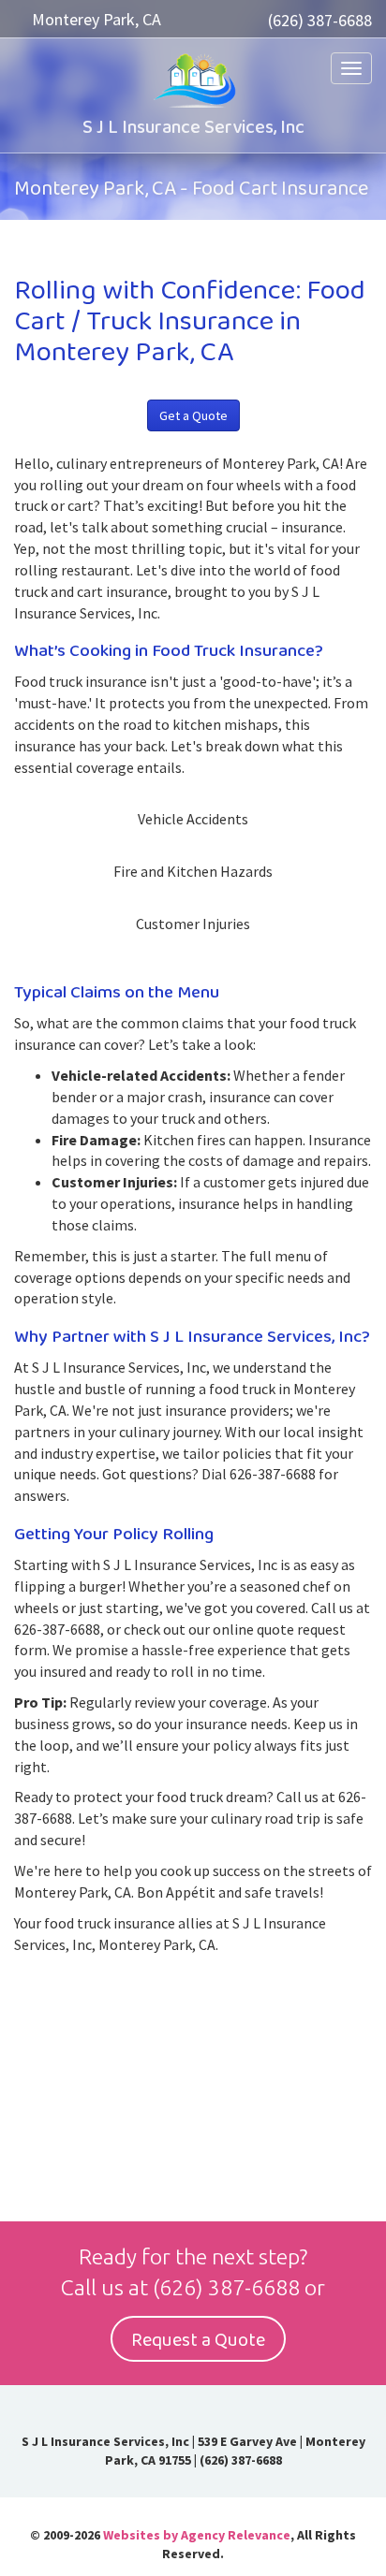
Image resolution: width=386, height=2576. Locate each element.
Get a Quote (193, 415)
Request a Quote (198, 2340)
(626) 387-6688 (320, 20)
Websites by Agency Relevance (197, 2535)
